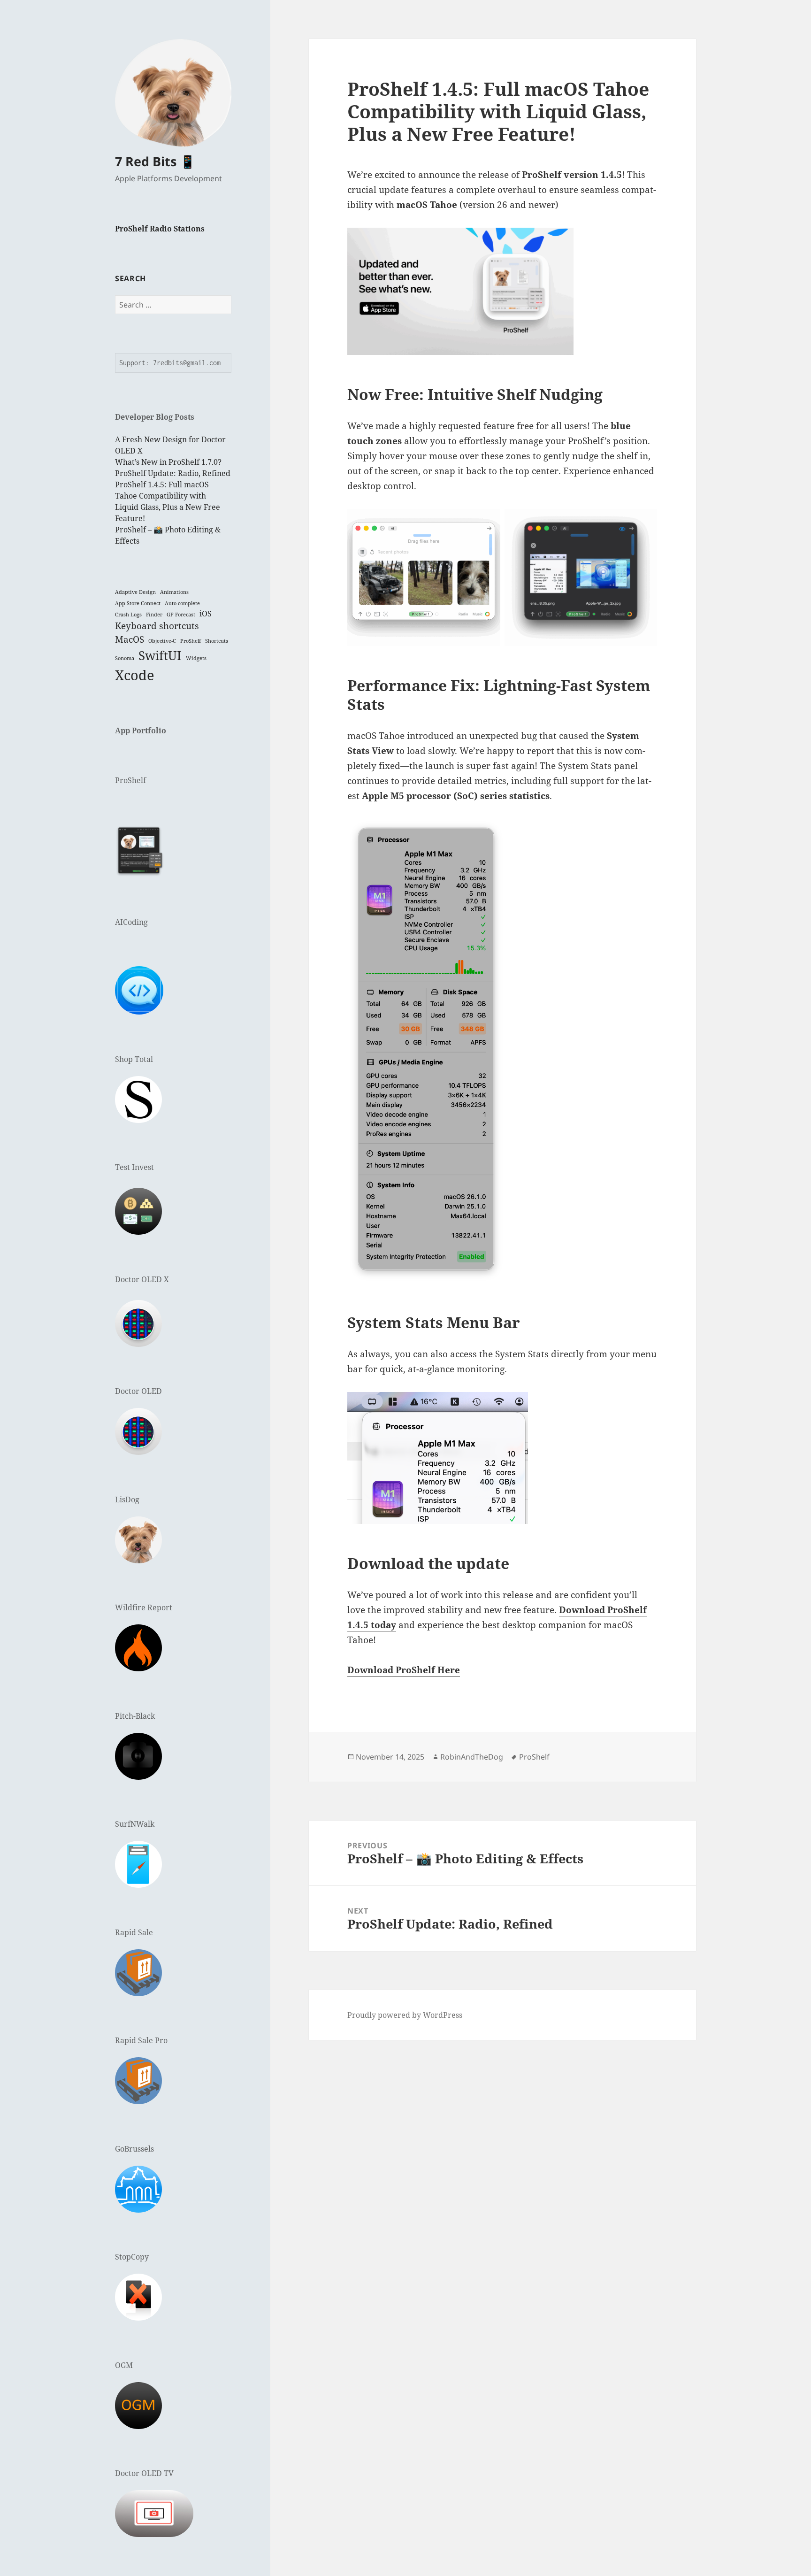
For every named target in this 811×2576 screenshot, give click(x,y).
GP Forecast (181, 615)
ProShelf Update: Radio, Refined (173, 473)
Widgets (196, 658)
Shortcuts (217, 641)
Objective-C (162, 641)
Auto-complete (182, 603)
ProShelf (191, 641)
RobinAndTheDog (472, 1757)
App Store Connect (138, 603)
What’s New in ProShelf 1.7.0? (168, 462)
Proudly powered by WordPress (405, 2015)
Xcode (135, 675)
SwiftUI (160, 655)
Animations (174, 592)
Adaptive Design (135, 592)
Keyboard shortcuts (157, 626)
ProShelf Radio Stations (160, 229)
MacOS (130, 639)
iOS (206, 614)
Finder (154, 615)
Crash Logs (128, 615)
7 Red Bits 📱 (155, 161)
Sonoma (125, 658)
